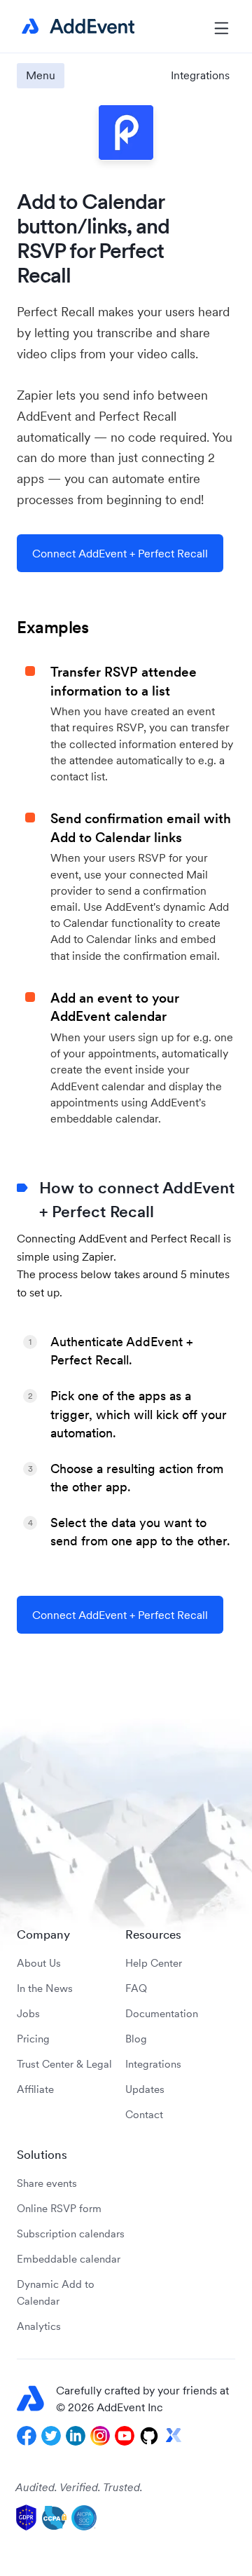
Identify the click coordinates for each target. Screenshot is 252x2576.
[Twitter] (51, 2436)
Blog (136, 2039)
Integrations (200, 75)
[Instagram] (100, 2436)
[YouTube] (125, 2436)
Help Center (154, 1963)
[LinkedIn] (76, 2436)
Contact (144, 2114)
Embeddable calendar (69, 2259)
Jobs (28, 2013)
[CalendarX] (174, 2436)
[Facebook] (27, 2436)
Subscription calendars (71, 2233)
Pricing (33, 2039)
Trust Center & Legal (64, 2064)
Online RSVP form (59, 2208)
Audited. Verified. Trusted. (79, 2487)
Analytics (39, 2326)
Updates (145, 2089)
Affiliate (35, 2089)
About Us (39, 1963)
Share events (47, 2183)
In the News (45, 1988)
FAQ (136, 1988)
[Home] (76, 27)
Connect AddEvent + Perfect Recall (120, 553)
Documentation (162, 2013)
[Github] (149, 2436)
